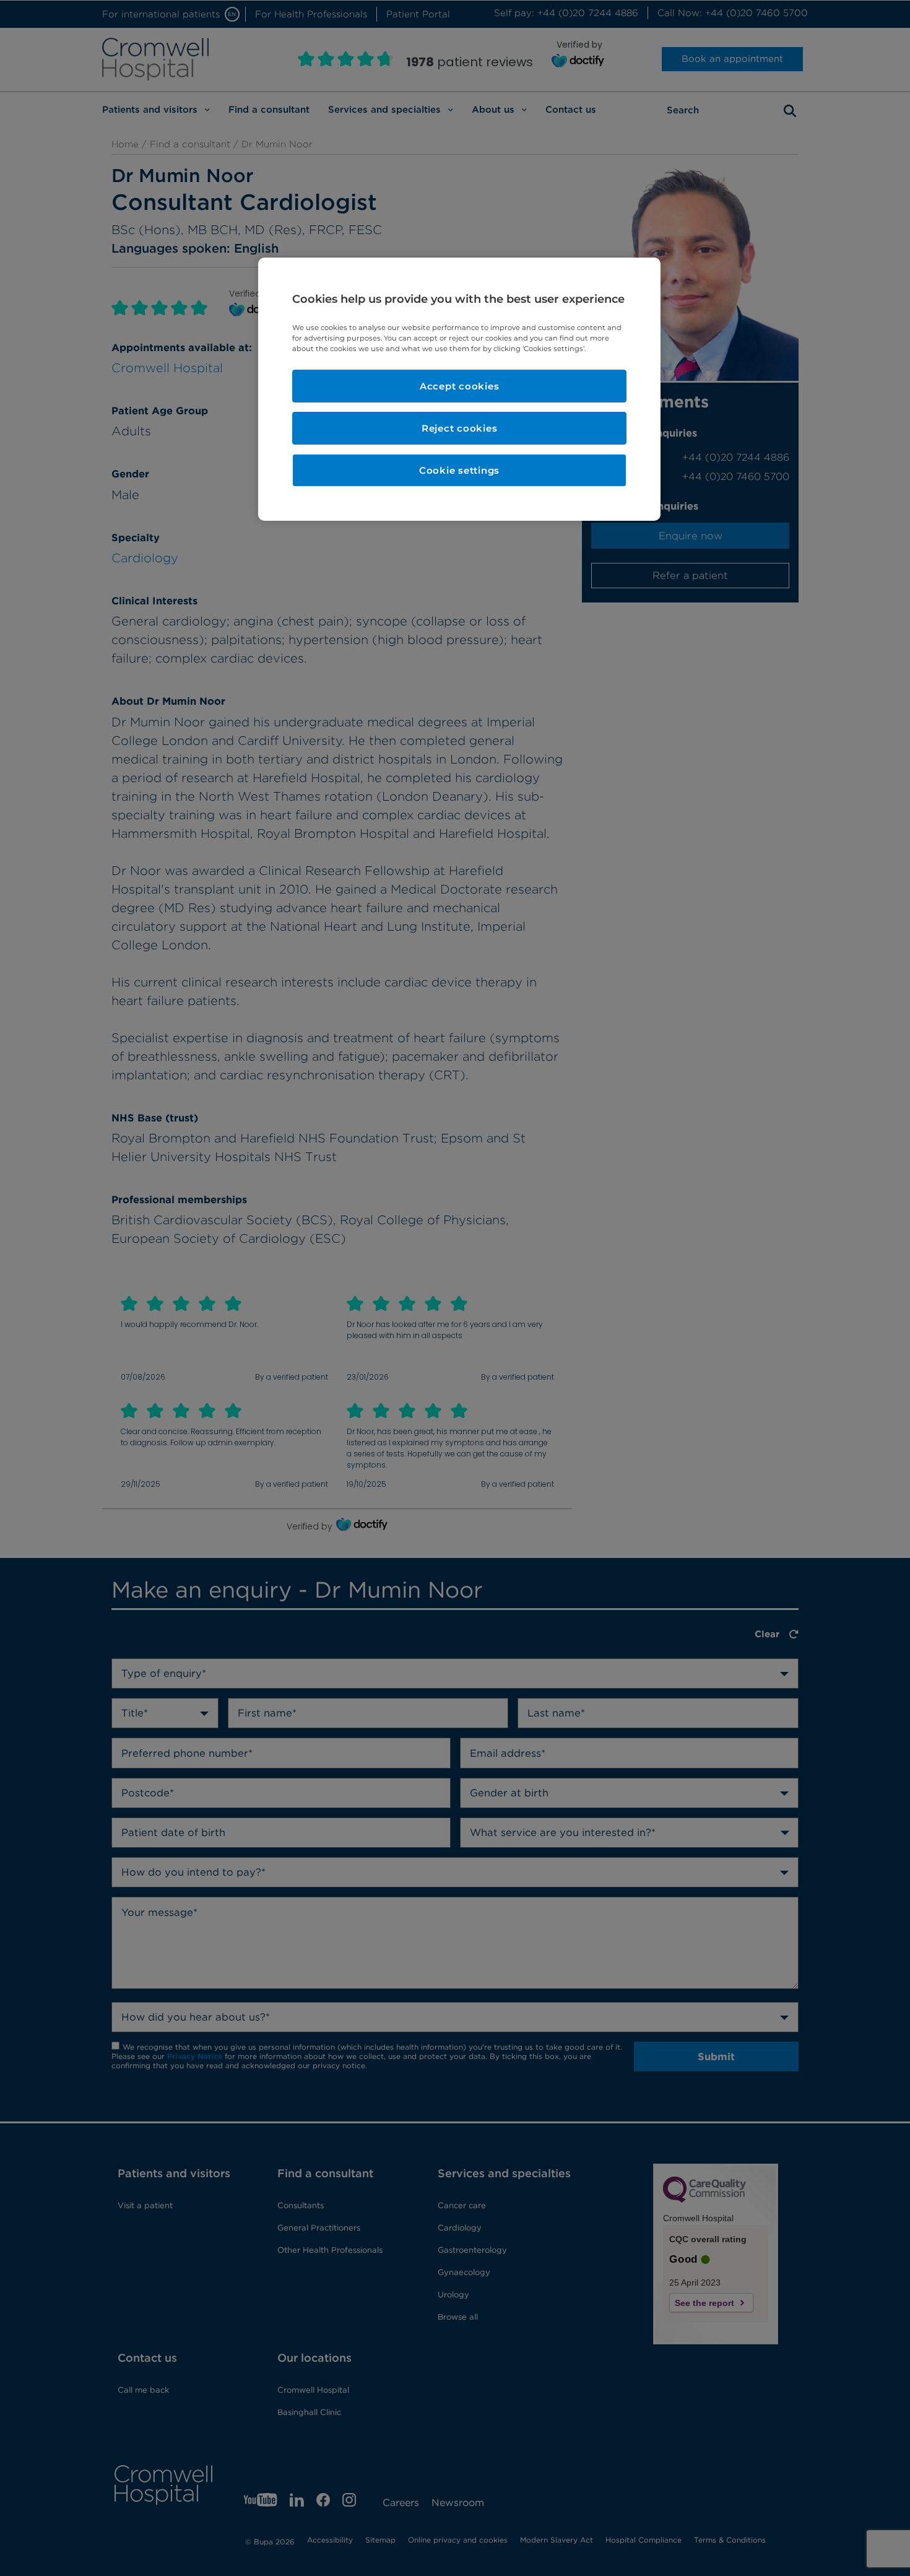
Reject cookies (460, 428)
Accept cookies (460, 386)
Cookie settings (459, 470)
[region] (459, 389)
